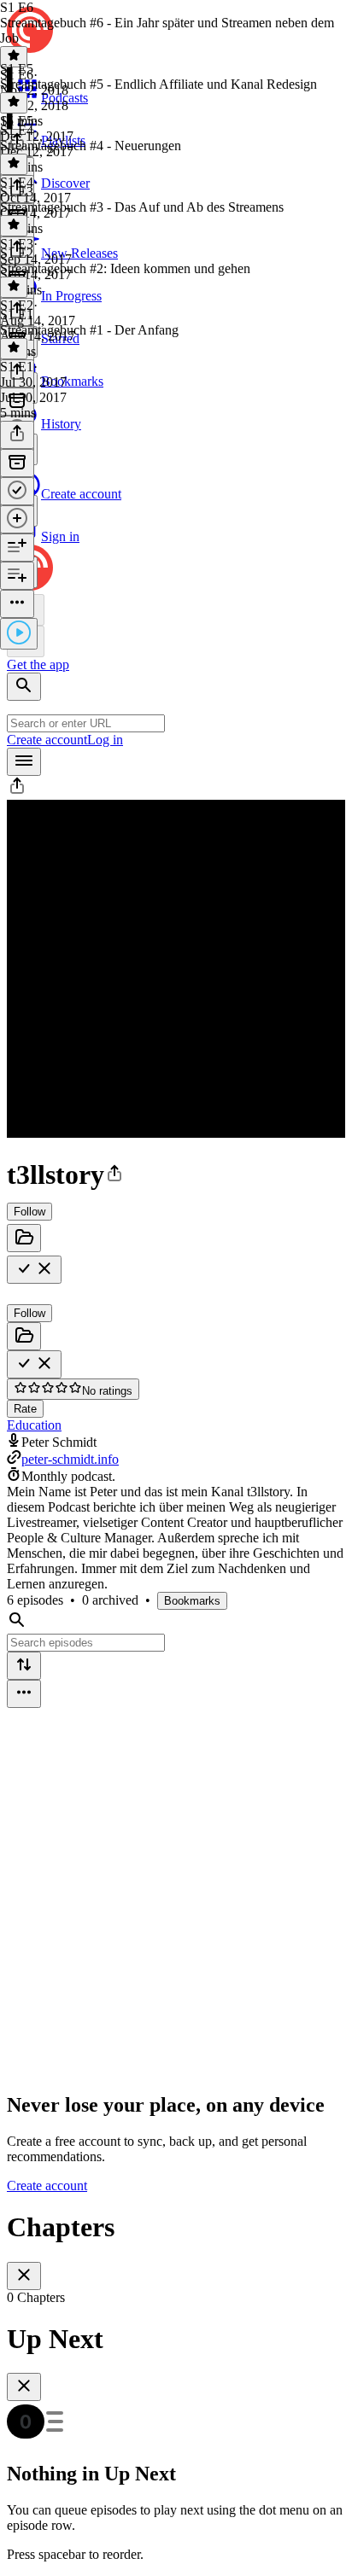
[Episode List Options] (24, 1694)
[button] (17, 792)
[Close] (24, 2276)
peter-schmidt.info (70, 1459)
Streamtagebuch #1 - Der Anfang (89, 330)
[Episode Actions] (17, 604)
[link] (176, 478)
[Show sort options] (24, 1666)
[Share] (17, 435)
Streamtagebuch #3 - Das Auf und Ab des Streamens (142, 207)
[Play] (19, 634)
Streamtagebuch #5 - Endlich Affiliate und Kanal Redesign (158, 84)
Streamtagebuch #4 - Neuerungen (91, 146)
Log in (105, 740)
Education (34, 1425)
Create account (47, 740)
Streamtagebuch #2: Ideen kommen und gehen (125, 268)
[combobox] (86, 723)
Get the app (38, 664)
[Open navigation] (24, 762)
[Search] (24, 687)
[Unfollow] (34, 1270)
